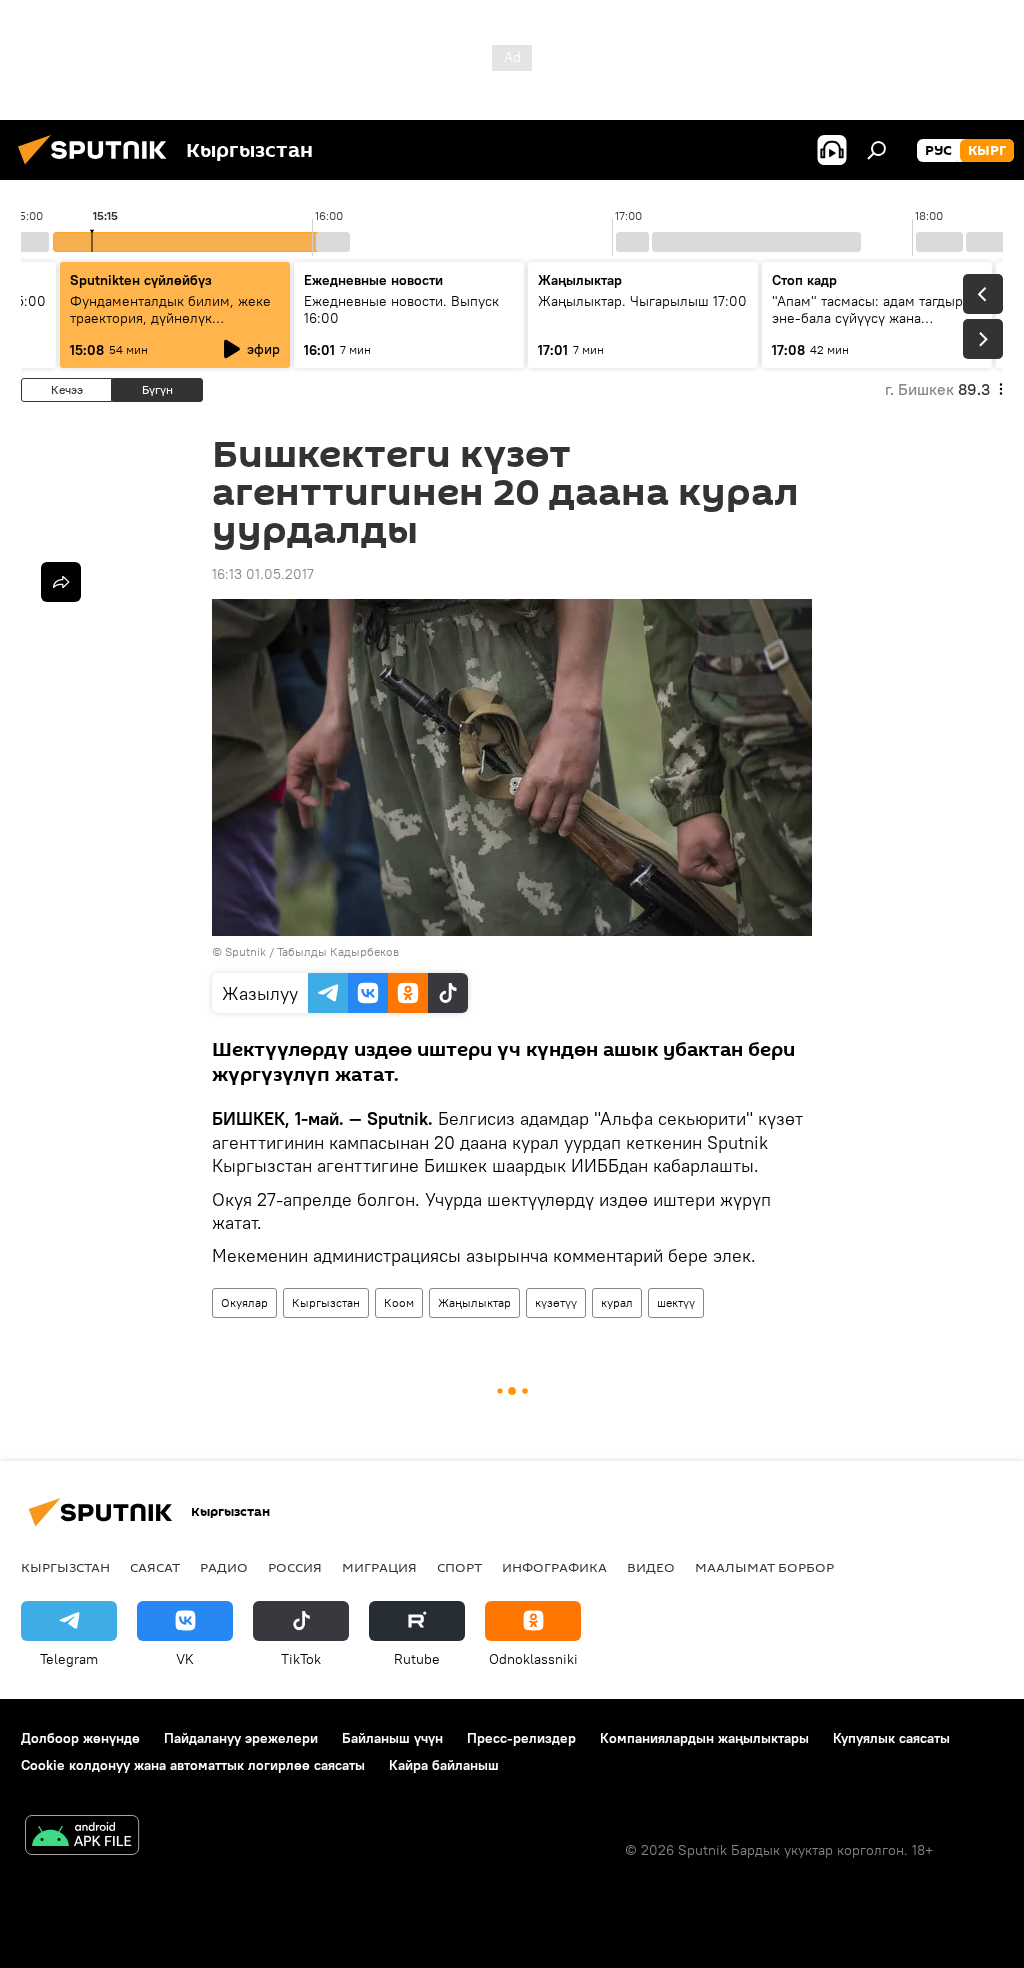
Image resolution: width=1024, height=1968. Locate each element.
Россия (295, 1567)
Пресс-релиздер (521, 1738)
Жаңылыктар (474, 1302)
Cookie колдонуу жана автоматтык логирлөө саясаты (193, 1765)
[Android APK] (82, 1837)
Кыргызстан (326, 1302)
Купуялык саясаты (891, 1738)
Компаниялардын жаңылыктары (704, 1738)
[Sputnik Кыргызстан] (98, 167)
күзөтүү (556, 1302)
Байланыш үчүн (392, 1738)
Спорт (459, 1567)
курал (617, 1302)
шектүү (676, 1302)
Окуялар (244, 1302)
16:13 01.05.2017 (263, 574)
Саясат (155, 1567)
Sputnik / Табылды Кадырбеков (312, 951)
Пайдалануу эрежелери (241, 1738)
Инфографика (554, 1567)
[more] (61, 582)
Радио (224, 1567)
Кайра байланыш (444, 1765)
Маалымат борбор (764, 1567)
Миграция (379, 1567)
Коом (399, 1302)
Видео (651, 1567)
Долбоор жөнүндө (80, 1738)
